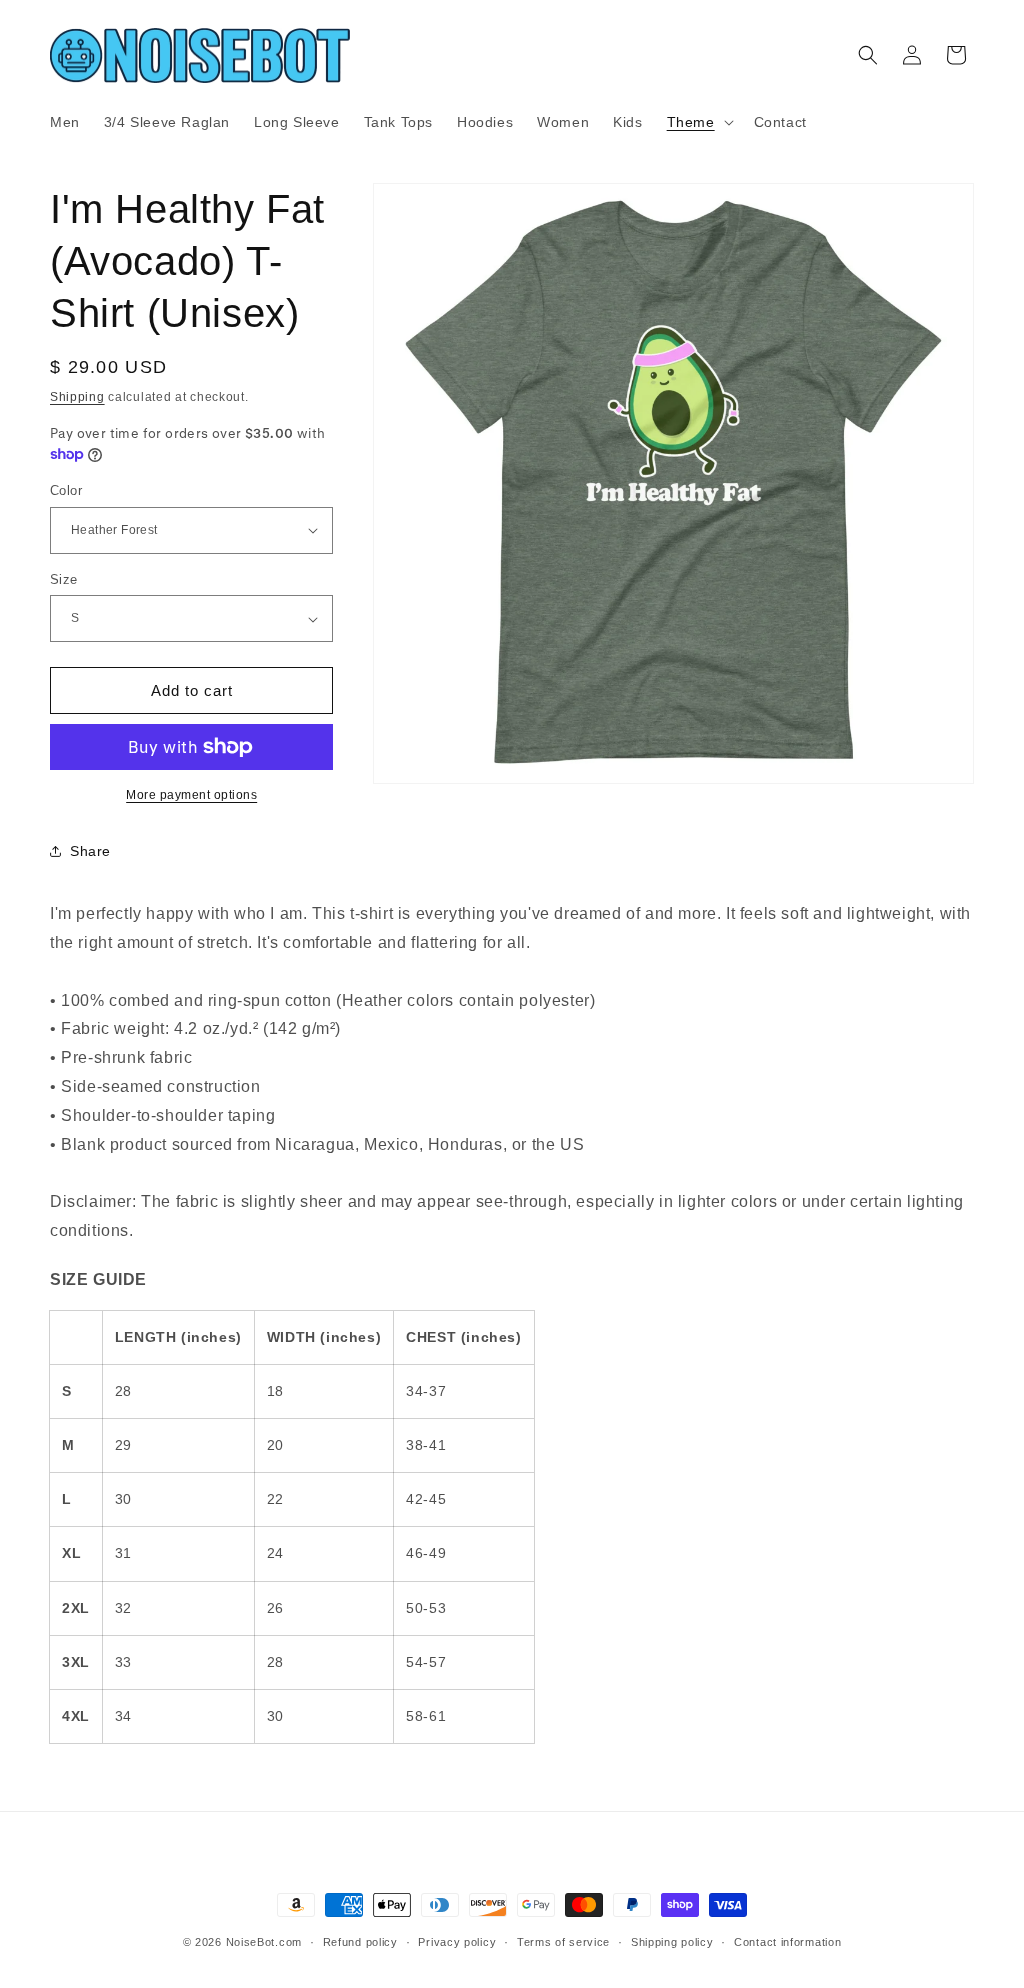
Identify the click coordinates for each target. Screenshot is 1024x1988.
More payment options (191, 795)
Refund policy (360, 1942)
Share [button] (90, 851)
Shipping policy (672, 1942)
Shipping (77, 397)
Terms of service (563, 1942)
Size (64, 579)
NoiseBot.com (264, 1942)
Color (66, 490)
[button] (698, 122)
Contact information (787, 1942)
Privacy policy (457, 1942)
